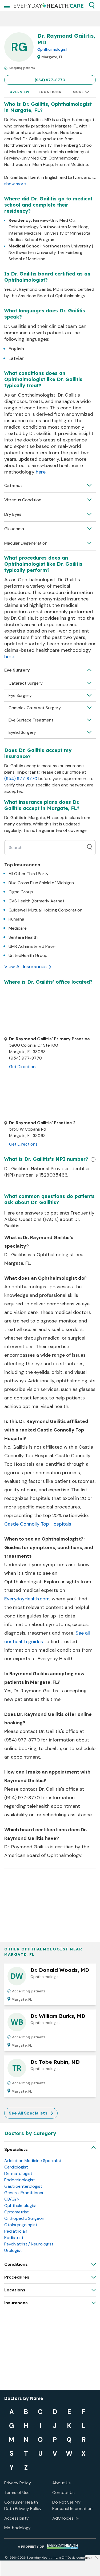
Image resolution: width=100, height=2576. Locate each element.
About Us (61, 2483)
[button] (92, 5)
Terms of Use (17, 2492)
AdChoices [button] (63, 2518)
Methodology (17, 2528)
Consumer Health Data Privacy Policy (23, 2505)
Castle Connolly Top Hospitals (38, 1524)
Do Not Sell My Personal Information (72, 2505)
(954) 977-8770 (50, 80)
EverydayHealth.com (27, 1599)
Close (89, 2558)
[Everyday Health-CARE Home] (49, 5)
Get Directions (23, 1067)
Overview (20, 92)
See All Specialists (28, 2113)
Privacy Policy (18, 2483)
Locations (50, 92)
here (41, 472)
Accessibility (17, 2518)
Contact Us (63, 2492)
